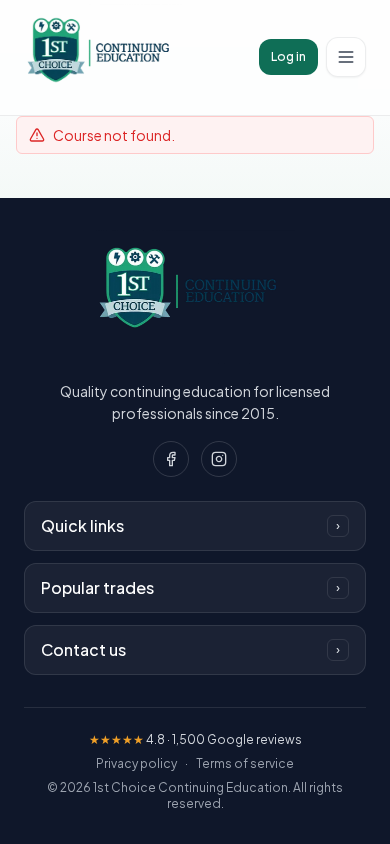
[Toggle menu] (346, 57)
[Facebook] (171, 459)
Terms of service (245, 763)
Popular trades (190, 587)
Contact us (190, 649)
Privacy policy (136, 763)
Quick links (190, 525)
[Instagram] (219, 459)
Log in (288, 56)
